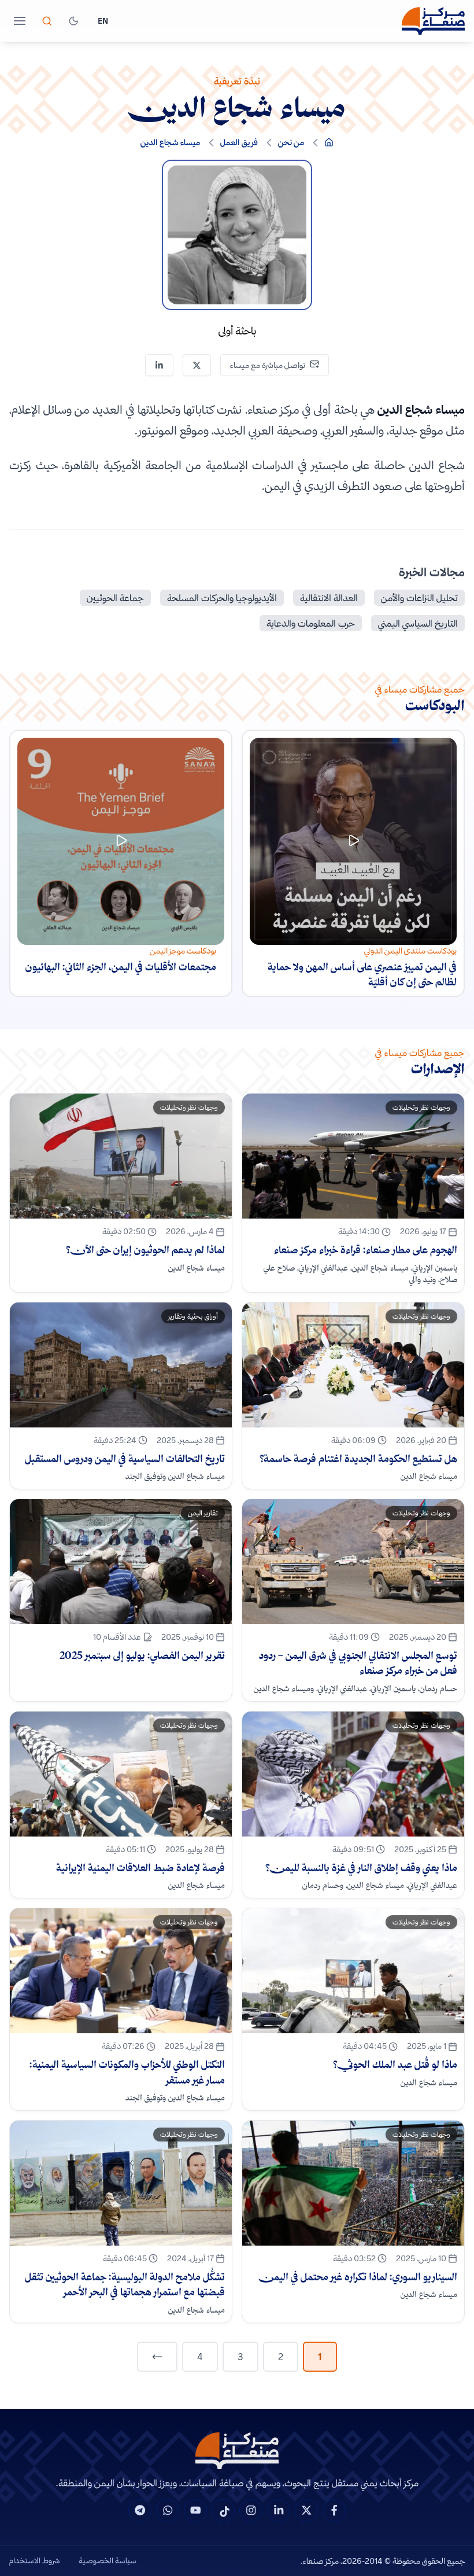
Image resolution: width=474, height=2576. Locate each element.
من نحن (291, 142)
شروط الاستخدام (35, 2560)
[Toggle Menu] (20, 21)
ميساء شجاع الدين (170, 142)
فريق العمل (239, 142)
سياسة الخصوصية (108, 2560)
